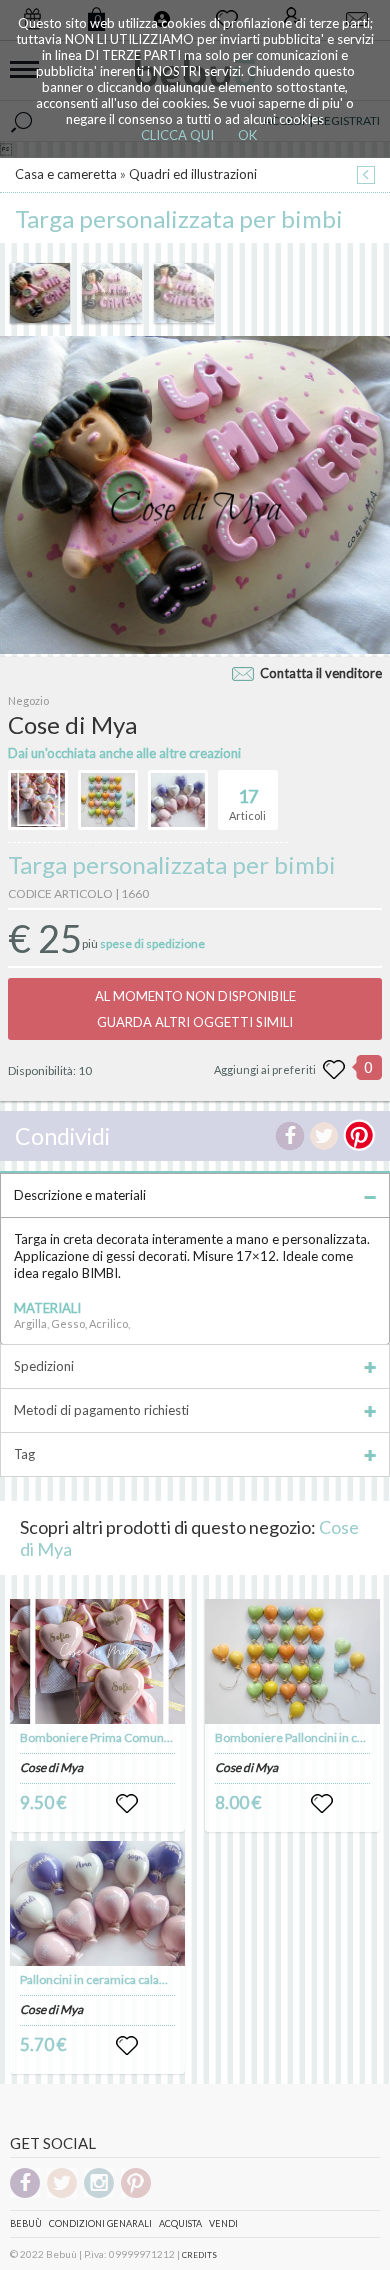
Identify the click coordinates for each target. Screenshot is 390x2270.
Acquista (180, 2223)
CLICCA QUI (177, 135)
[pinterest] (136, 2194)
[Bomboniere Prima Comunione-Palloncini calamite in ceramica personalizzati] (98, 1661)
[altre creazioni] (38, 800)
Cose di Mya (51, 1767)
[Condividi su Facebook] (290, 1136)
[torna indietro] (366, 176)
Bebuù (26, 2223)
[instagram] (99, 2194)
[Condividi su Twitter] (324, 1136)
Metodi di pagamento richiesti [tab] (101, 1410)
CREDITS (199, 2255)
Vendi (223, 2223)
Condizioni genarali (100, 2223)
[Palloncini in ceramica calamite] (98, 1903)
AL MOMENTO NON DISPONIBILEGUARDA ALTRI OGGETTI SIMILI (195, 1009)
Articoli (247, 803)
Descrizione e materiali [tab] (80, 1195)
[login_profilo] (127, 1804)
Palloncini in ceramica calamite (102, 1979)
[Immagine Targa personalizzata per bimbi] (40, 293)
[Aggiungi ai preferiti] (334, 1070)
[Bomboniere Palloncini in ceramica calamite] (293, 1661)
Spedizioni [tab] (44, 1366)
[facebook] (25, 2194)
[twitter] (62, 2194)
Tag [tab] (24, 1454)
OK (247, 135)
